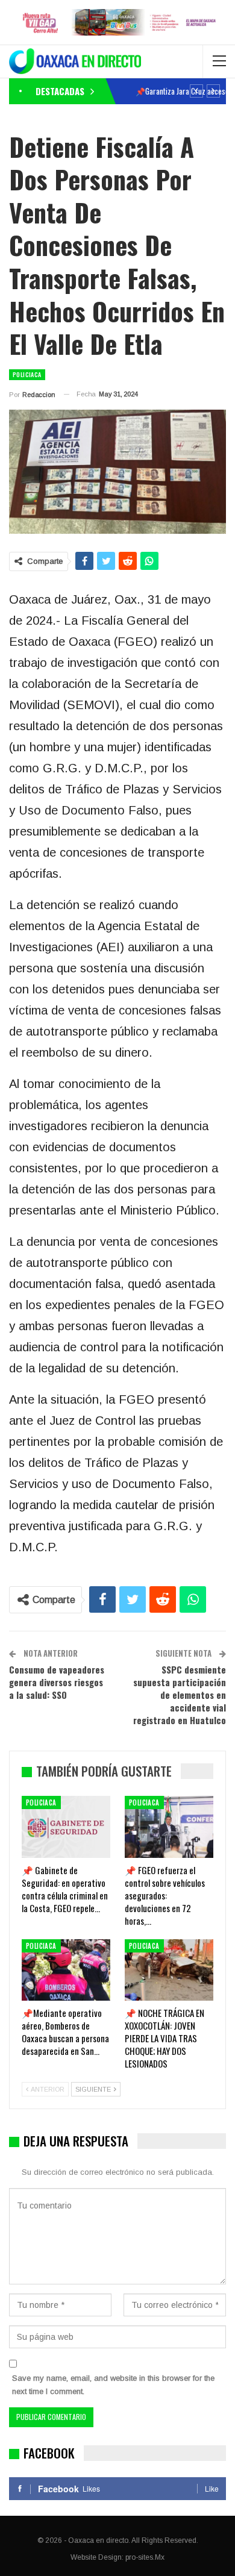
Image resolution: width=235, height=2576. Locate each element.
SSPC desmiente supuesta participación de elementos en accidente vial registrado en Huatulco (180, 1695)
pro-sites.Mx (145, 2557)
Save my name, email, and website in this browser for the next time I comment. (113, 2385)
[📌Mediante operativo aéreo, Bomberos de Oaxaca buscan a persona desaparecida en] (66, 1970)
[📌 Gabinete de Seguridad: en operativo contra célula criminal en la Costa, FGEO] (66, 1827)
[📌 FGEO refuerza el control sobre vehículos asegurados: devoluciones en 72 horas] (169, 1827)
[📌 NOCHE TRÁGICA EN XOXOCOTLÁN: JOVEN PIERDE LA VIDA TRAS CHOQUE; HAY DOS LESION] (169, 1970)
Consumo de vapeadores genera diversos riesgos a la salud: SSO (57, 1682)
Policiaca (27, 374)
